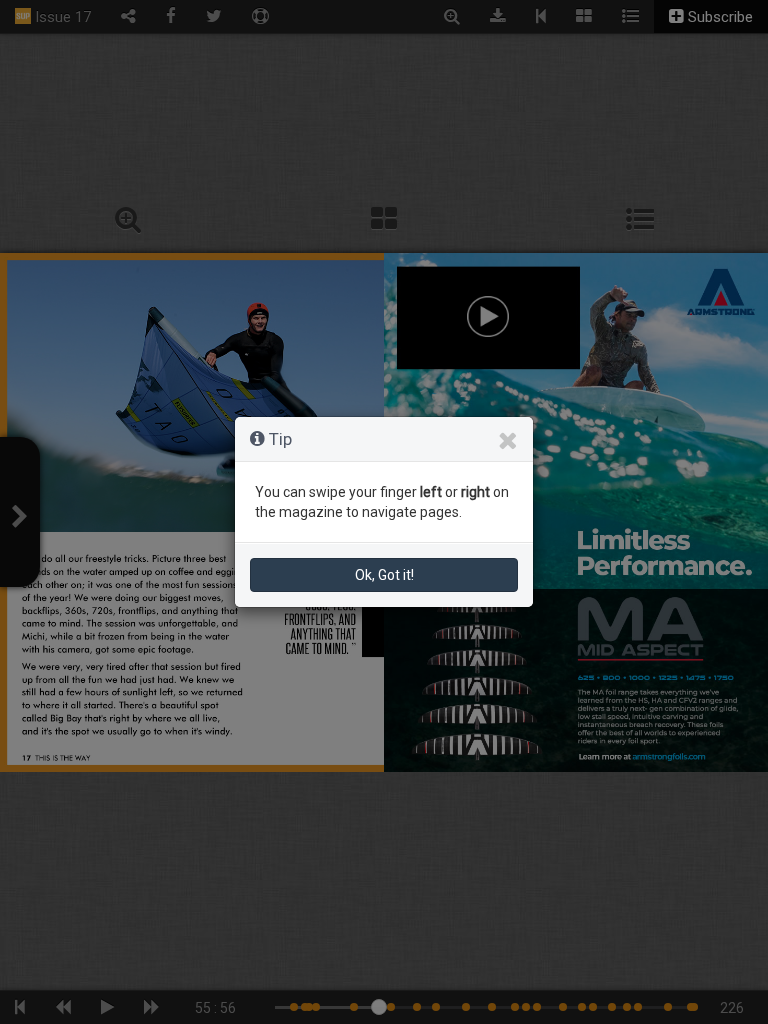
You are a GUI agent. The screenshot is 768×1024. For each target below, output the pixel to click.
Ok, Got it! (384, 575)
